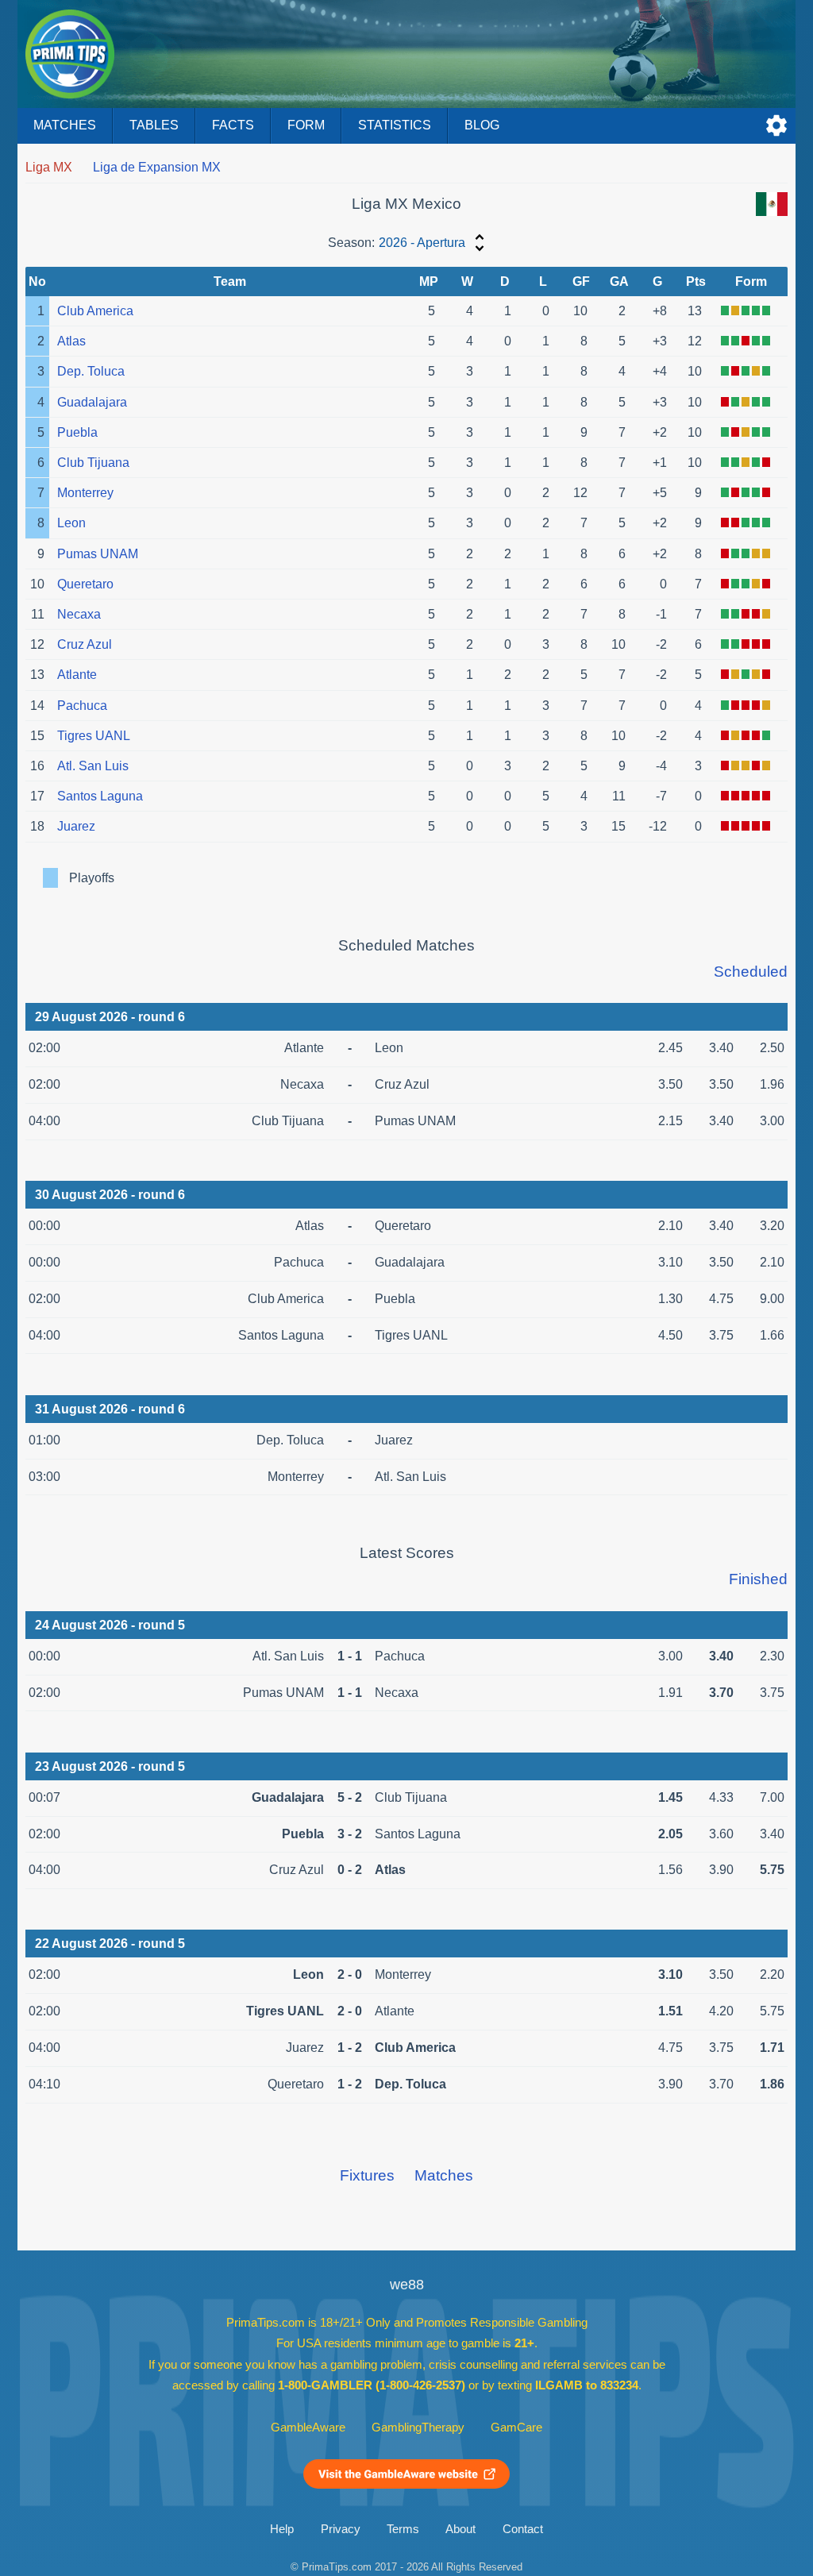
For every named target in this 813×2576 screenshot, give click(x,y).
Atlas (71, 341)
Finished (758, 1579)
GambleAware (308, 2428)
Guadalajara (92, 402)
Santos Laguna (100, 796)
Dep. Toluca (91, 371)
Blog (482, 125)
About (460, 2529)
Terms (403, 2529)
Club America (95, 311)
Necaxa (79, 614)
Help (282, 2529)
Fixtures (367, 2175)
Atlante (77, 675)
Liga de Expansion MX (157, 167)
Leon (71, 523)
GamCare (516, 2428)
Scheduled (751, 972)
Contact (523, 2529)
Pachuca (82, 706)
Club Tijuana (93, 463)
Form (306, 125)
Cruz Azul (85, 644)
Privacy (341, 2529)
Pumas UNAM (98, 554)
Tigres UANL (94, 736)
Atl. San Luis (93, 766)
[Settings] (776, 125)
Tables (154, 125)
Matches (65, 125)
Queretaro (85, 584)
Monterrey (85, 493)
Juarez (76, 826)
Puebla (77, 432)
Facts (233, 125)
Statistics (395, 125)
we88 (407, 2285)
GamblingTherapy (418, 2428)
